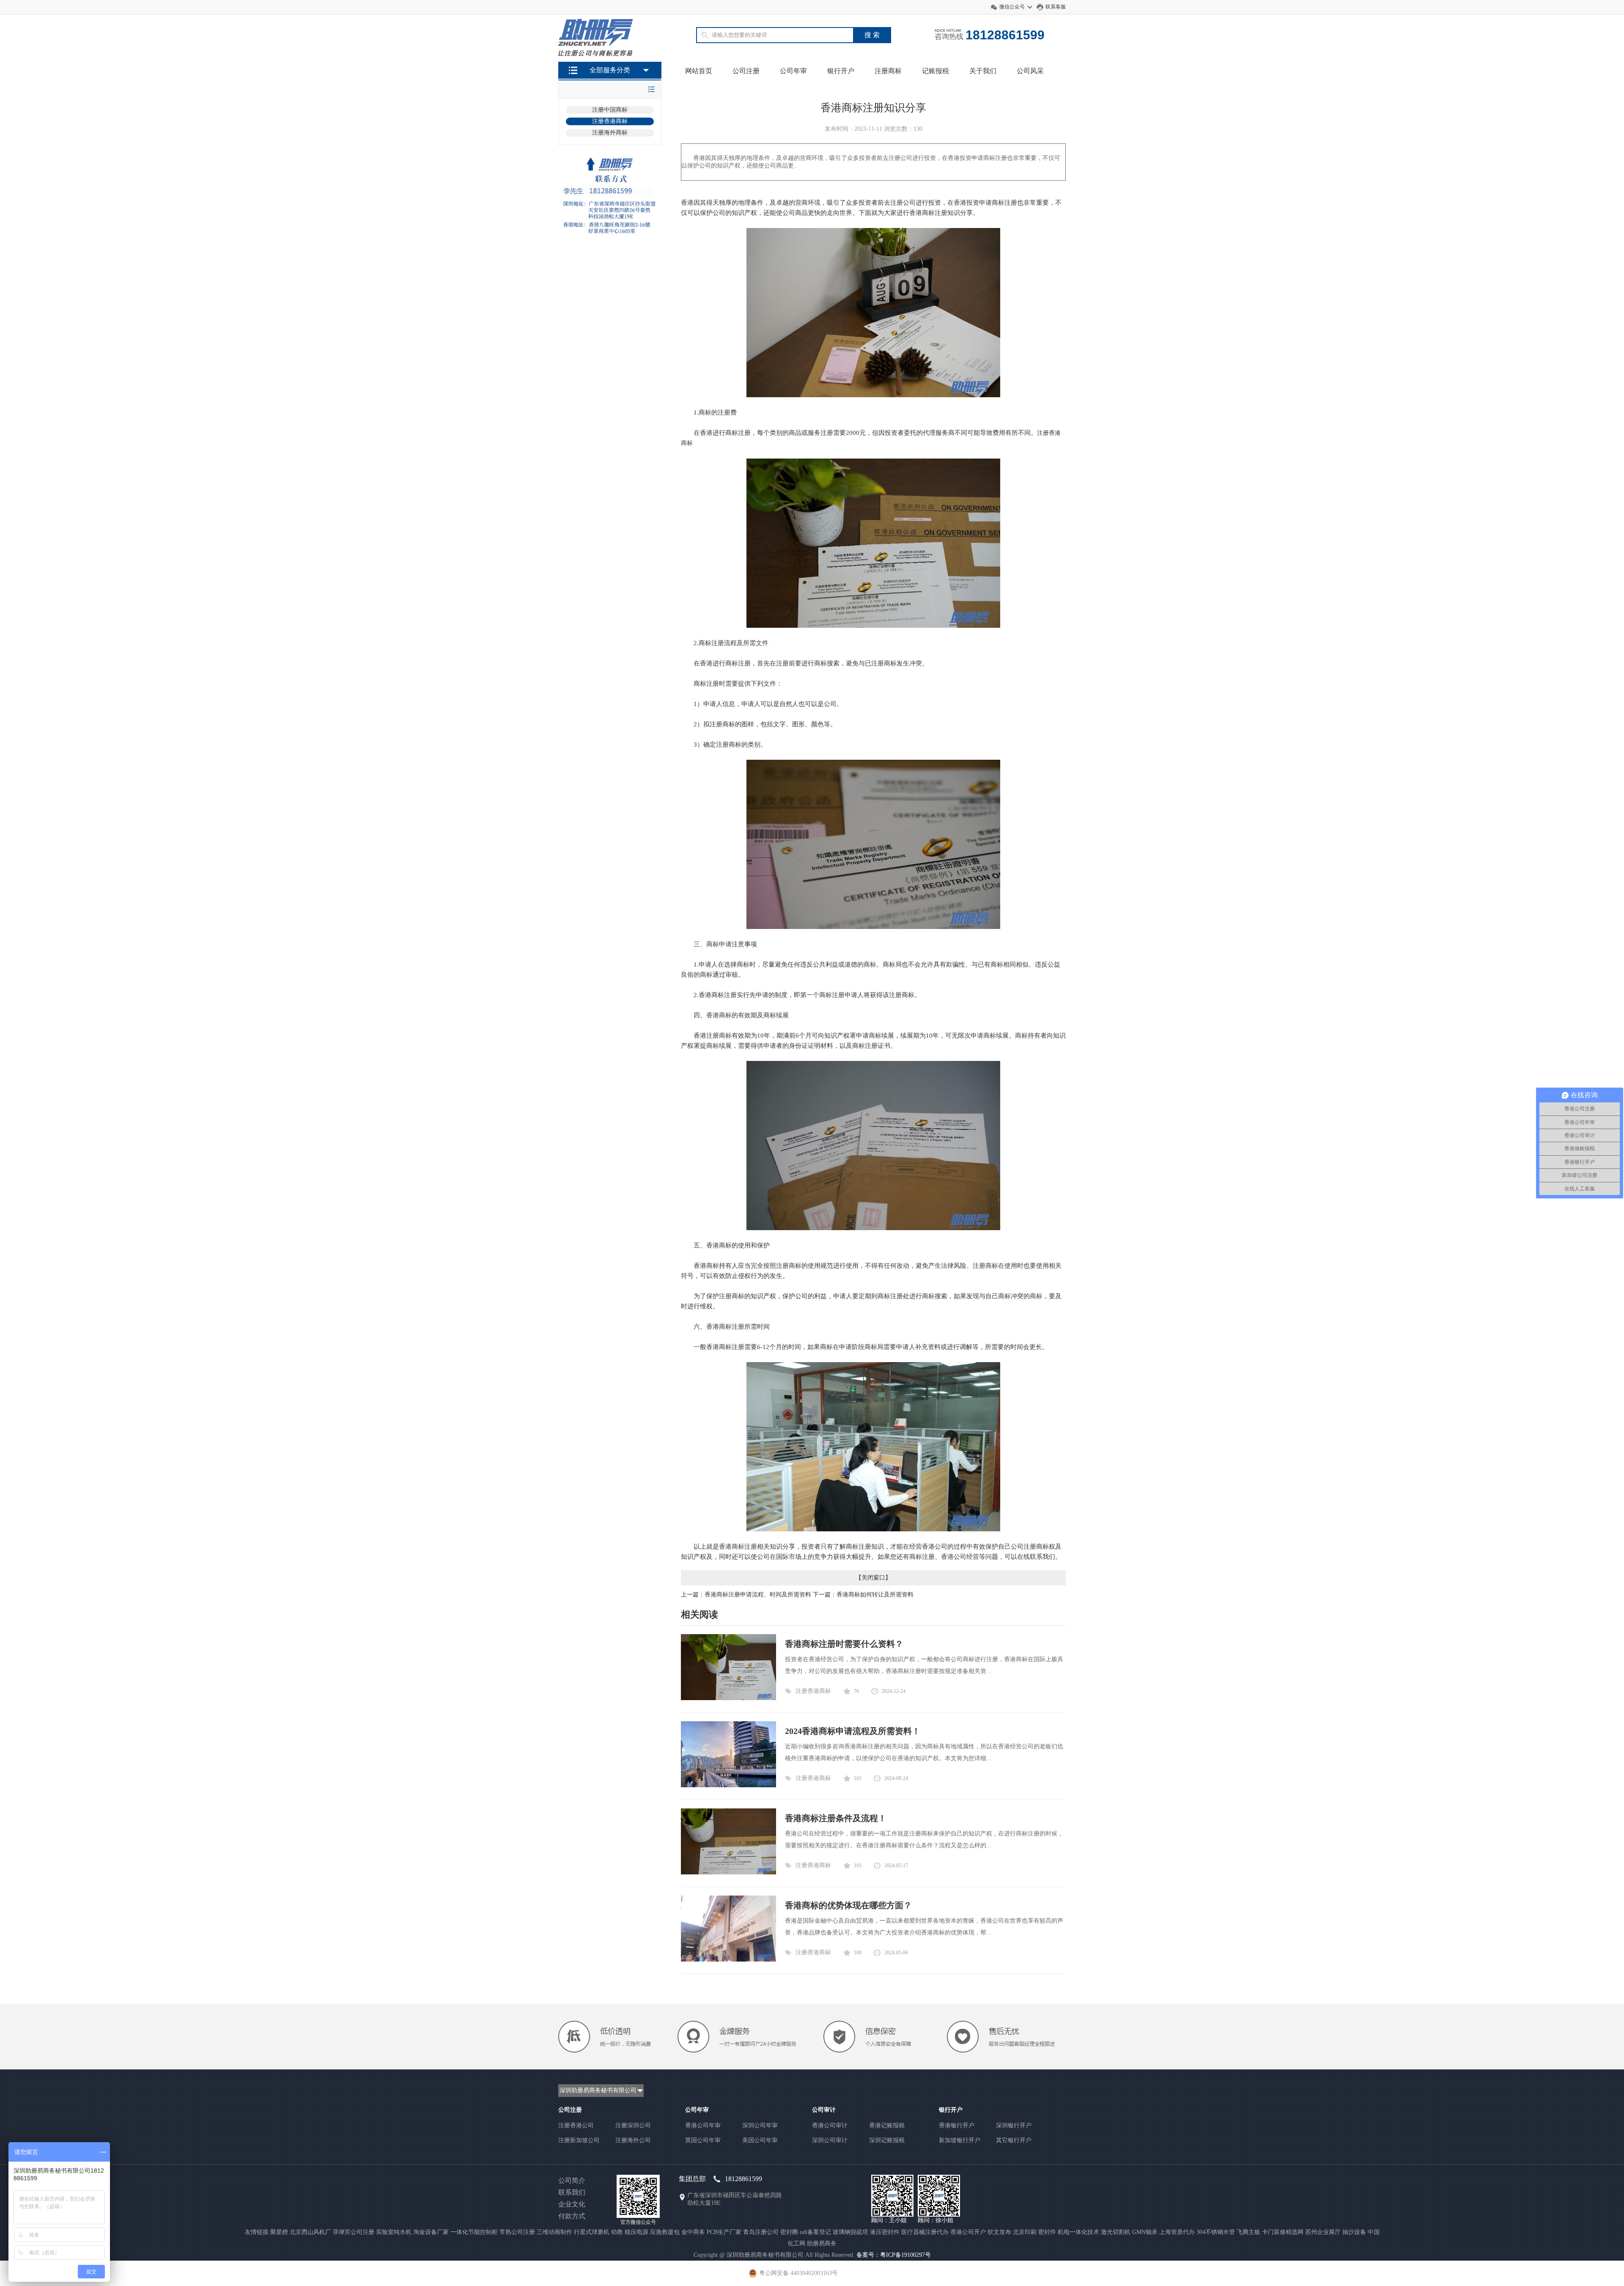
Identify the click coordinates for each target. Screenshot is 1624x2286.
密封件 (1047, 2232)
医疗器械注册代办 (925, 2232)
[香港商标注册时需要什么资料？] (728, 1698)
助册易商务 (822, 2243)
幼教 (617, 2232)
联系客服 (1056, 7)
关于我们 (983, 71)
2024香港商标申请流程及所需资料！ (853, 1731)
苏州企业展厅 (1323, 2232)
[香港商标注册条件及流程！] (728, 1872)
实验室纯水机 (394, 2232)
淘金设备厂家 (431, 2232)
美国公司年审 (760, 2140)
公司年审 (793, 71)
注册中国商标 (610, 110)
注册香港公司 (576, 2125)
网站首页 (699, 71)
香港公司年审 (703, 2125)
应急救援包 (665, 2232)
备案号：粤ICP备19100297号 (894, 2255)
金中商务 (693, 2232)
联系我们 (572, 2192)
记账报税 (935, 71)
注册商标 (888, 71)
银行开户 (841, 71)
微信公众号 (1012, 7)
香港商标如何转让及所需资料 (875, 1595)
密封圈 (789, 2232)
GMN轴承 (1145, 2232)
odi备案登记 (815, 2232)
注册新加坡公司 (579, 2140)
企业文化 (572, 2204)
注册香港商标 (610, 121)
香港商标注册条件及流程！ (836, 1818)
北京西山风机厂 (310, 2232)
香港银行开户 (957, 2125)
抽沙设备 (1354, 2232)
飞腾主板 (1248, 2232)
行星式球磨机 (592, 2232)
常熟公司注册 (517, 2232)
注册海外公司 (633, 2140)
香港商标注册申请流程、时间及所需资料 (758, 1595)
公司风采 (1030, 71)
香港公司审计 (830, 2125)
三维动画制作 (554, 2232)
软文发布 (999, 2232)
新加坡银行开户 (960, 2140)
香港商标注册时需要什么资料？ (844, 1644)
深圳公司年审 (760, 2125)
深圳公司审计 (830, 2140)
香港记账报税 (887, 2125)
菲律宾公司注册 (354, 2232)
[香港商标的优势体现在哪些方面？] (728, 1960)
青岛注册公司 (761, 2232)
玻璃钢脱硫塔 (850, 2232)
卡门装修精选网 (1283, 2232)
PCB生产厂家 (724, 2232)
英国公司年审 (703, 2140)
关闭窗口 (873, 1578)
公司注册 (746, 71)
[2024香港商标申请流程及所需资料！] (728, 1785)
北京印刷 (1025, 2232)
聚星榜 (279, 2232)
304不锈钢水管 (1216, 2232)
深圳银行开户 (1014, 2125)
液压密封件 (885, 2232)
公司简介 (572, 2180)
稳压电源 (636, 2232)
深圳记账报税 (887, 2140)
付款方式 (572, 2216)
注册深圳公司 (633, 2125)
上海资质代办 (1177, 2232)
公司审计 (824, 2110)
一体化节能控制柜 (474, 2232)
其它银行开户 (1014, 2140)
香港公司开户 (968, 2232)
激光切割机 (1116, 2232)
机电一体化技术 (1078, 2232)
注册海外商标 (610, 133)
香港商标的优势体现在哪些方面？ (848, 1905)
